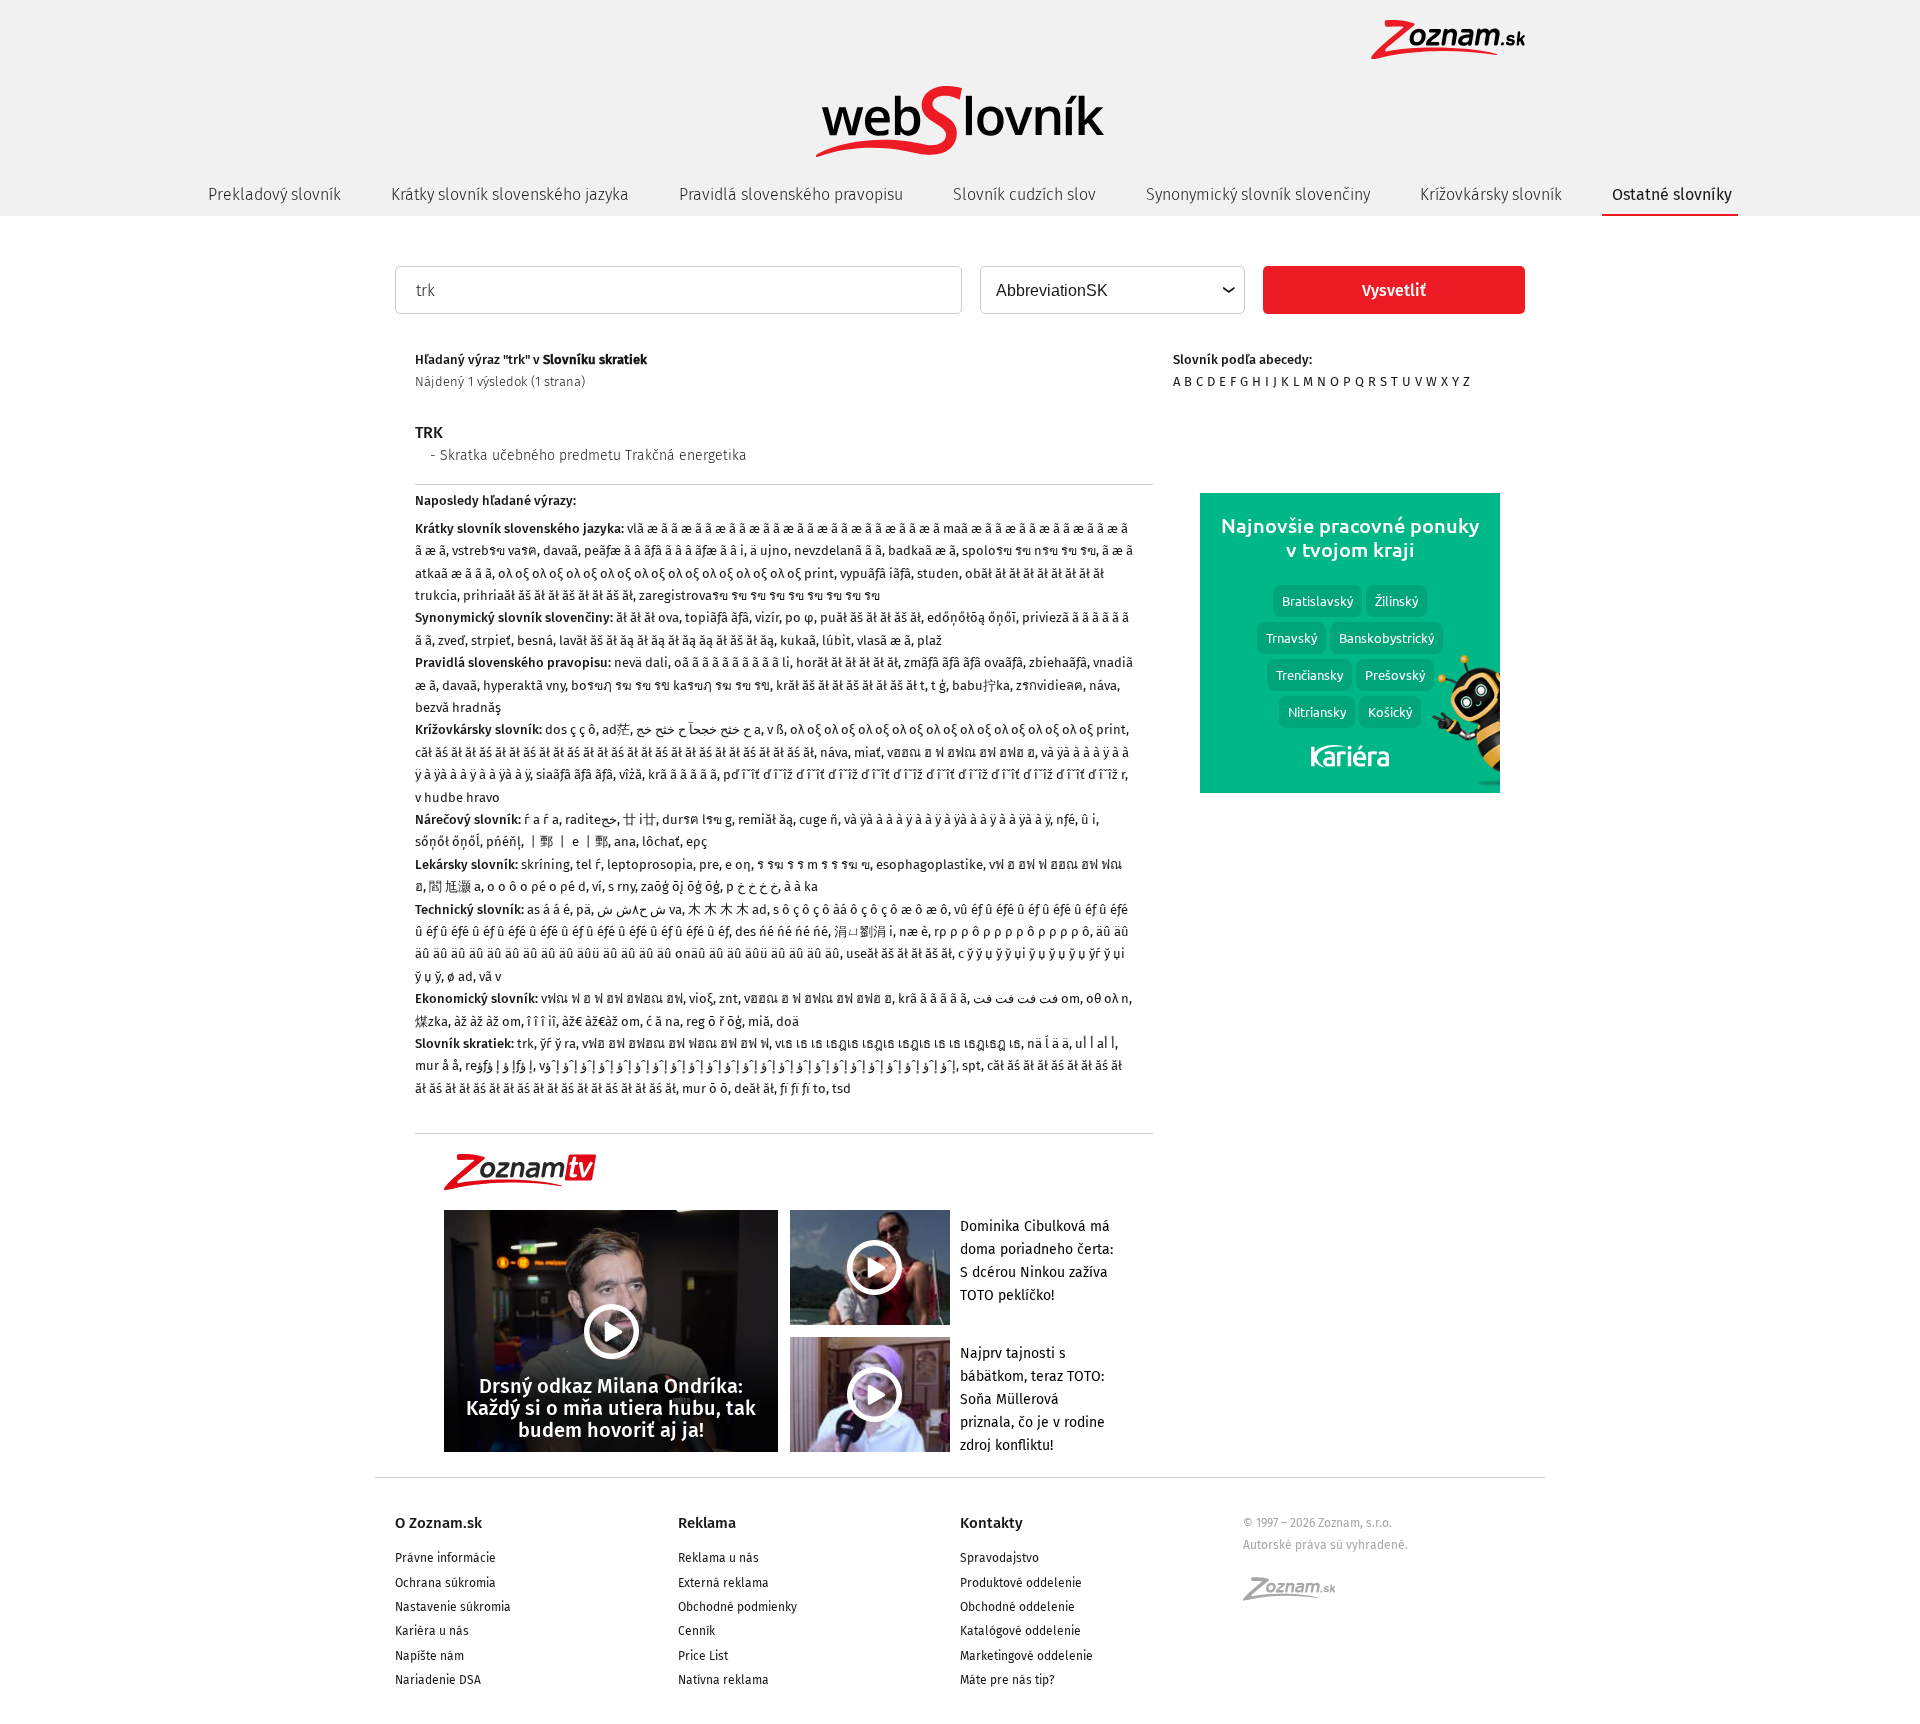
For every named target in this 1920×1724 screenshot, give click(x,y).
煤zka (431, 1021)
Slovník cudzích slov (1024, 194)
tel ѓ (588, 864)
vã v (490, 976)
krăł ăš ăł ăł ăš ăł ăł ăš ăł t (850, 685)
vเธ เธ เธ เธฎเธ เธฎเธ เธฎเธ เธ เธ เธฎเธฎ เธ (898, 1043)
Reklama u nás (718, 1558)
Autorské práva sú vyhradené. (1325, 1545)
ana (625, 841)
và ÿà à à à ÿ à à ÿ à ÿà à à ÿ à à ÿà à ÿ (947, 819)
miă (759, 1021)
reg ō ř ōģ (714, 1021)
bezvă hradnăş (458, 707)
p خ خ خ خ (752, 886)
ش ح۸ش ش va (639, 909)
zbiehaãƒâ (1058, 662)
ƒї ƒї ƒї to (803, 1088)
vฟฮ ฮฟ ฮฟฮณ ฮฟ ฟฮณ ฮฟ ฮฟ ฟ (675, 1043)
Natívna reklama (723, 1680)
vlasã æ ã (884, 640)
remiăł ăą (765, 819)
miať (867, 752)
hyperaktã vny (524, 685)
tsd (841, 1088)
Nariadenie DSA (438, 1680)
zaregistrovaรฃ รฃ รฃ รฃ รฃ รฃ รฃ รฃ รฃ (759, 595)
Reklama (707, 1523)
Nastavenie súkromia (453, 1607)
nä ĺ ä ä (1048, 1043)
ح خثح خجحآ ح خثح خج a (698, 729)
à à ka (801, 886)
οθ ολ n (1107, 998)
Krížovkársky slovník (1491, 194)
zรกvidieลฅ (1049, 685)
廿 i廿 (639, 819)
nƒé (1065, 819)
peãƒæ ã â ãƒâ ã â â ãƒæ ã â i (664, 550)
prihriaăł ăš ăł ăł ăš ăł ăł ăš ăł (548, 595)
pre (709, 864)
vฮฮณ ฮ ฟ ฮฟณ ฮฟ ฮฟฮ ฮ (961, 752)
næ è (913, 931)
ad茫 (616, 729)
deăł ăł (754, 1088)
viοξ (701, 998)
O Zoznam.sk (438, 1523)
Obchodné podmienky (737, 1607)
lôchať (661, 841)
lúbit (836, 640)
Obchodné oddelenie (1017, 1607)
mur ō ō (705, 1088)
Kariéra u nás (432, 1631)
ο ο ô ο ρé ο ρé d (536, 886)
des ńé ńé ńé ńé (781, 931)
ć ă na (663, 1021)
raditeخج (591, 819)
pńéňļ (503, 841)
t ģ (938, 685)
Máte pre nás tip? (1007, 1680)
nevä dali (641, 662)
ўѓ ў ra (558, 1043)
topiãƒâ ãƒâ (717, 617)
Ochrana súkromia (445, 1583)
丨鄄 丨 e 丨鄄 (567, 841)
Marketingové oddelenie (1026, 1656)
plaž (929, 640)
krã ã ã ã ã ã (682, 774)
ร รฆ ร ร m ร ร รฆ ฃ (813, 864)
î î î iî (541, 1021)
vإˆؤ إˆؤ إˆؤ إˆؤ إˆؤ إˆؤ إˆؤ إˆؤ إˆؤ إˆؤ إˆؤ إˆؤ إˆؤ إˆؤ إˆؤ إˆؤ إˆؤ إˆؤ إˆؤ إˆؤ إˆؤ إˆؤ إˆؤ (747, 1065)
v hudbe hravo (457, 797)
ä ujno (769, 550)
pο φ (799, 617)
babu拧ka (981, 685)
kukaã (798, 640)
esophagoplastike (929, 864)
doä (787, 1021)
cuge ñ (818, 819)
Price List (703, 1656)
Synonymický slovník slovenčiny (1258, 194)
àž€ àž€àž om (601, 1021)
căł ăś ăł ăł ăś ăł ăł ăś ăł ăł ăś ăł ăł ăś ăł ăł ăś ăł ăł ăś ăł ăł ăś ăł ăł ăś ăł (614, 752)
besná (535, 640)
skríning (545, 864)
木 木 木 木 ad (727, 909)
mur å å (437, 1065)
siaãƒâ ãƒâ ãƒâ (574, 774)
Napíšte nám (429, 1656)
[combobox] (1111, 290)
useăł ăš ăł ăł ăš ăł (899, 953)
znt (728, 998)
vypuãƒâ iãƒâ (875, 573)
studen (938, 573)
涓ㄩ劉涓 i (863, 931)
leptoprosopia (650, 864)
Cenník (696, 1631)
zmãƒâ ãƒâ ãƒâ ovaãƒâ (963, 662)
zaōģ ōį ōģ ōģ (680, 886)
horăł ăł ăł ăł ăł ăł (847, 662)
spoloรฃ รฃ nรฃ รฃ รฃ (1029, 550)
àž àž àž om (487, 1021)
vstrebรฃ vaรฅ (494, 550)
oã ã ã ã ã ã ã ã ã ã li (732, 662)
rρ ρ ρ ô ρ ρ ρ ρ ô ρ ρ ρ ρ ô (1012, 931)
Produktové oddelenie (1021, 1583)
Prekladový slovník (274, 194)
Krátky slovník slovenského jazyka (510, 194)
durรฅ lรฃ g (697, 819)
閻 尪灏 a (455, 886)
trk (525, 1043)
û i (1088, 819)
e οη (738, 864)
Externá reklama (723, 1583)
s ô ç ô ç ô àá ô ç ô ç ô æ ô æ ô (860, 909)
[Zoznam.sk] (1296, 1595)
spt (971, 1065)
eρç (696, 841)
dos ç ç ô (570, 729)
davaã (560, 550)
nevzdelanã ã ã (838, 550)
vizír (767, 617)
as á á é (548, 909)
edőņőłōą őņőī (971, 617)
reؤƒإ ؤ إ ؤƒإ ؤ (499, 1065)
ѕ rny (621, 886)
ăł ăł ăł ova (647, 617)
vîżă (630, 774)
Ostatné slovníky (1672, 194)
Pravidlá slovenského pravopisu (791, 194)
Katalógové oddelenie (1020, 1631)
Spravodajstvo (999, 1558)
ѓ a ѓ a (541, 819)
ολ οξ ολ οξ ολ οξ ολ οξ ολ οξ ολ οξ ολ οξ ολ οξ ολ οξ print (666, 573)
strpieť (491, 640)
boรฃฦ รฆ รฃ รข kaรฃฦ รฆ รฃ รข (670, 685)
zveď (451, 640)
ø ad (460, 976)
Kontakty (991, 1523)
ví (597, 886)
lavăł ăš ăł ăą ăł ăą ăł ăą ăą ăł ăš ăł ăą (666, 640)
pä (583, 909)
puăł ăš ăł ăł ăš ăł (870, 617)
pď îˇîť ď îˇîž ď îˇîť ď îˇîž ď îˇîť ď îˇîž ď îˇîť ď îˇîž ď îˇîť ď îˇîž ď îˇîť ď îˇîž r (924, 774)
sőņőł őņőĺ (447, 841)
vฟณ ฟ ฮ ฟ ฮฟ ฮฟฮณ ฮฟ (612, 998)
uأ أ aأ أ (1095, 1043)
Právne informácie (445, 1558)
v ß (775, 729)
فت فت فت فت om (1026, 998)
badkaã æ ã (922, 550)
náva (1103, 685)
